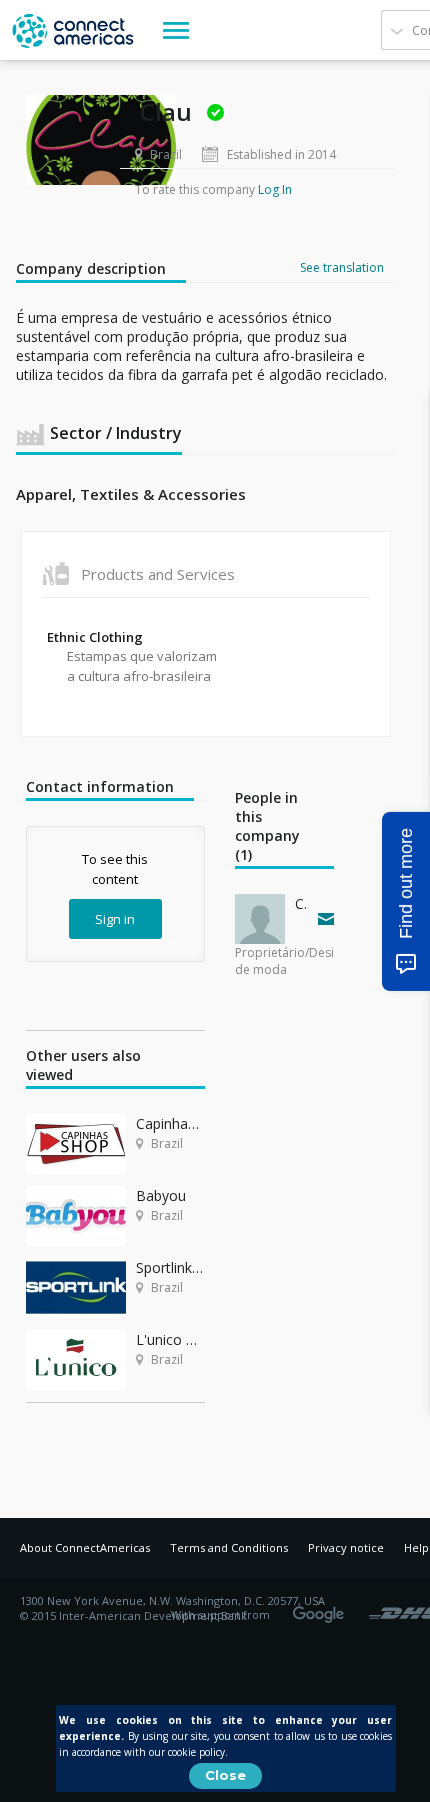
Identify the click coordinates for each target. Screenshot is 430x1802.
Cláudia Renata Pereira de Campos (302, 903)
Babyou (161, 1195)
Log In (275, 189)
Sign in (115, 919)
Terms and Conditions (229, 1547)
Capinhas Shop (170, 1123)
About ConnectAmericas (85, 1547)
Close (225, 1775)
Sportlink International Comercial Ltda (170, 1267)
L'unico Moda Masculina (170, 1339)
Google (322, 1608)
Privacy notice (346, 1547)
